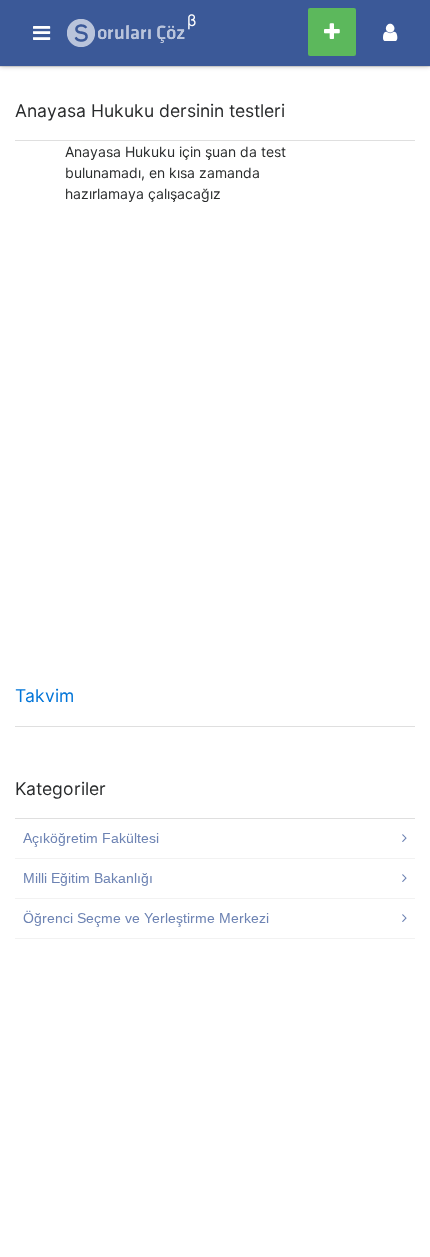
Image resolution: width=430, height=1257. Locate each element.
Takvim (44, 695)
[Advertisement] (215, 451)
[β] (127, 33)
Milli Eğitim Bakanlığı (88, 878)
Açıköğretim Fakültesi (91, 838)
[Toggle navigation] (390, 32)
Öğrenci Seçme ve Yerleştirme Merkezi (146, 918)
